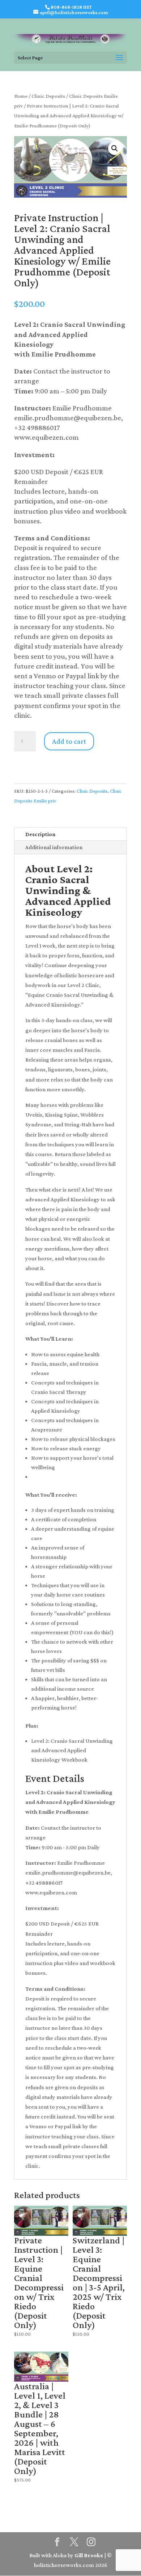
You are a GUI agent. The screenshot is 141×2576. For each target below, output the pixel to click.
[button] (115, 148)
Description (40, 834)
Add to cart (69, 741)
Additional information (54, 847)
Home (21, 96)
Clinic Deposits (48, 96)
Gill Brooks (89, 2555)
